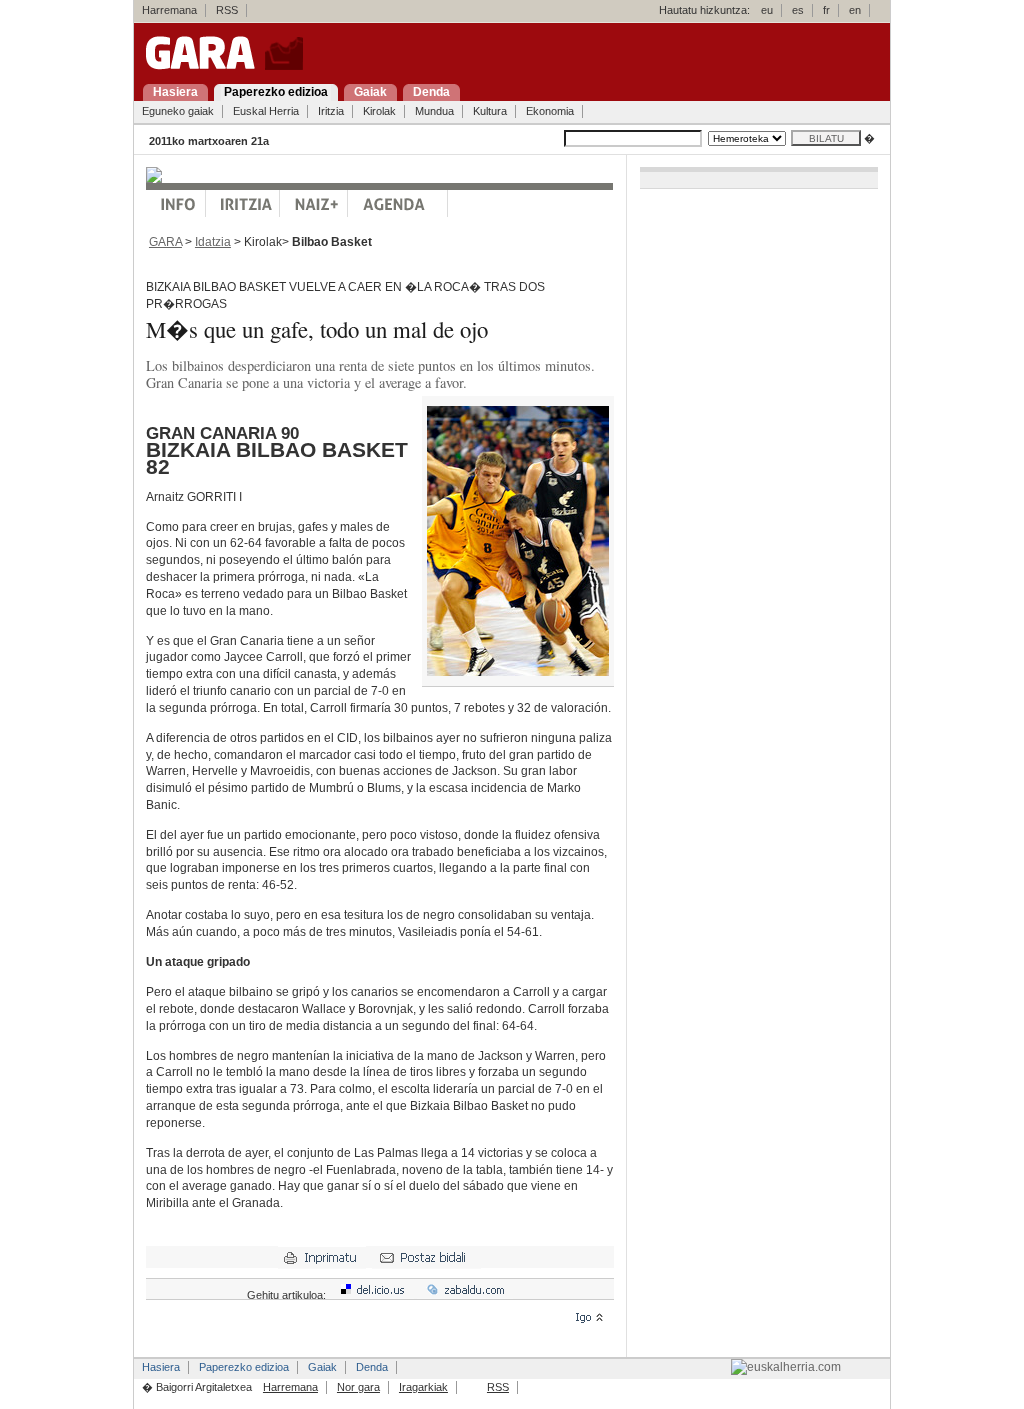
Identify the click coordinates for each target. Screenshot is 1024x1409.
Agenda (398, 203)
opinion (243, 203)
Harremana (169, 10)
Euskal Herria (266, 111)
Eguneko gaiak (178, 111)
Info (176, 203)
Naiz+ (314, 203)
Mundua (434, 111)
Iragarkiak (423, 1387)
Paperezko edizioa (244, 1367)
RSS (227, 10)
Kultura (490, 111)
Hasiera (161, 1367)
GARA (165, 242)
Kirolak (379, 111)
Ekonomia (550, 111)
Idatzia (213, 242)
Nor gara (358, 1387)
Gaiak (322, 1367)
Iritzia (331, 111)
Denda (372, 1367)
